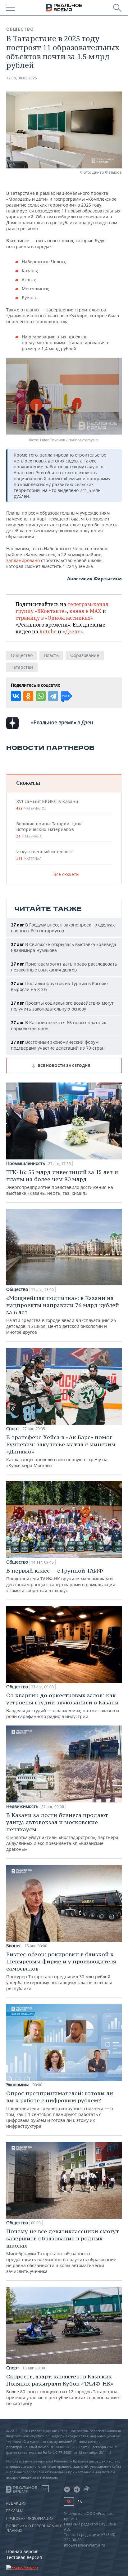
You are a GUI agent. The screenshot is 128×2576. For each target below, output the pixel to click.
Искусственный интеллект (44, 855)
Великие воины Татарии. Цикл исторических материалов (49, 830)
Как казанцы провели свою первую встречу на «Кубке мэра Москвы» (61, 1451)
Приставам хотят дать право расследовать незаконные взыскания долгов (64, 967)
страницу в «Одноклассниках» (54, 618)
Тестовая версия (24, 2557)
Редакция (16, 2503)
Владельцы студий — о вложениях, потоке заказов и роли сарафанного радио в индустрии (63, 1705)
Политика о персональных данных (34, 2528)
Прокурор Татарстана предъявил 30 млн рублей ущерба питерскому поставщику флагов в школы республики (61, 1971)
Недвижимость (22, 1806)
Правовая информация (30, 2519)
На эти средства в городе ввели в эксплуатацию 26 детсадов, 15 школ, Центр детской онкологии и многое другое (63, 1315)
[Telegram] (53, 696)
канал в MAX (85, 611)
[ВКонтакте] (16, 696)
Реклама (15, 2511)
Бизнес (14, 1946)
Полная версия (22, 2551)
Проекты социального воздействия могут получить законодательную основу (62, 1006)
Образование (85, 655)
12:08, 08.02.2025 (22, 78)
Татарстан (22, 667)
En (80, 2502)
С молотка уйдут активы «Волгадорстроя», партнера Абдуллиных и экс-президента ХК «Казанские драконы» (62, 1832)
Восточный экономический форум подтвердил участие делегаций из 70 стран (58, 1045)
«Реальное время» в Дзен (62, 722)
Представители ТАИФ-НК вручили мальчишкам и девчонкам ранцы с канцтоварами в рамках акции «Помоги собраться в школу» (61, 1580)
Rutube (48, 632)
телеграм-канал (88, 604)
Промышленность (26, 1163)
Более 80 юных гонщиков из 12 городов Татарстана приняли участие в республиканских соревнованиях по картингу (63, 2390)
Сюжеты (28, 783)
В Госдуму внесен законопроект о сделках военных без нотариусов (63, 928)
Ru (69, 2501)
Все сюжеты (66, 874)
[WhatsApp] (41, 696)
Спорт (13, 1429)
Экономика (18, 2085)
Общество (20, 29)
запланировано (24, 560)
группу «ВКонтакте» (41, 611)
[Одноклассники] (28, 696)
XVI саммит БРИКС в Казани (47, 805)
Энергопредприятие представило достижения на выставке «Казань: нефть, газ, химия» (62, 1182)
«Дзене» (73, 632)
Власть (51, 655)
